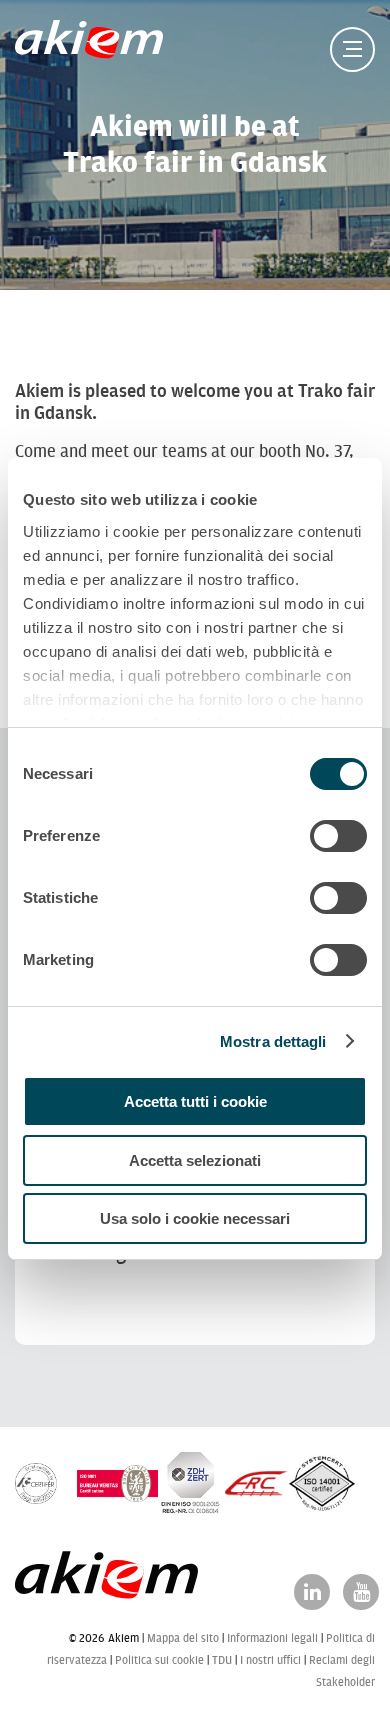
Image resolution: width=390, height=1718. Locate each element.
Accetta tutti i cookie (195, 1101)
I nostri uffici (270, 1660)
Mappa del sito (183, 1638)
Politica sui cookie (159, 1660)
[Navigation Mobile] (352, 49)
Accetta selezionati (195, 1160)
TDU (222, 1660)
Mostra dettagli (273, 1041)
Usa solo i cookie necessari (195, 1218)
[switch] (338, 836)
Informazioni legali (272, 1638)
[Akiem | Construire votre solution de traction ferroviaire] (93, 49)
